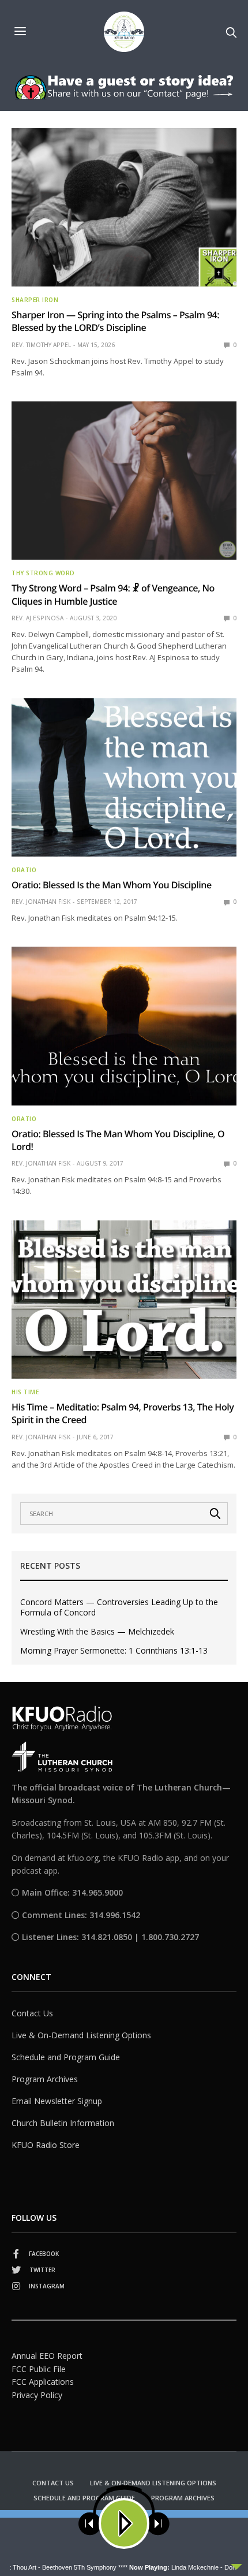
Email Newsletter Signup (57, 2101)
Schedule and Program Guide (66, 2057)
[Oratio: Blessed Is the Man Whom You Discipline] (124, 777)
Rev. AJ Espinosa (37, 618)
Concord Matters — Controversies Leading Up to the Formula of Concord (119, 1607)
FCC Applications (43, 2382)
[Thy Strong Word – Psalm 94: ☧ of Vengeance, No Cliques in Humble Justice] (124, 481)
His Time (25, 1392)
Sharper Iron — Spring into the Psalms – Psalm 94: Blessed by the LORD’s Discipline (115, 321)
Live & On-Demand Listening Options (81, 2035)
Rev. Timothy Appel (41, 345)
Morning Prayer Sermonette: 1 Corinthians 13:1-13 (114, 1651)
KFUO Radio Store (46, 2145)
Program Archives (45, 2079)
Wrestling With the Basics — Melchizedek (97, 1632)
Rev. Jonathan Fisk (41, 902)
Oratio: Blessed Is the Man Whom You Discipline (112, 885)
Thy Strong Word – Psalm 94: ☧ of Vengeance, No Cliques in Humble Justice (113, 594)
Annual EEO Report (47, 2356)
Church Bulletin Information (63, 2123)
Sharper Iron (35, 300)
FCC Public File (39, 2369)
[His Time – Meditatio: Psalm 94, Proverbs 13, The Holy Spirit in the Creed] (124, 1300)
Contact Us (32, 2013)
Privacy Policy (37, 2395)
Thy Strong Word (43, 573)
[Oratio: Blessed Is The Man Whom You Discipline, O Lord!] (124, 1026)
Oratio (24, 870)
